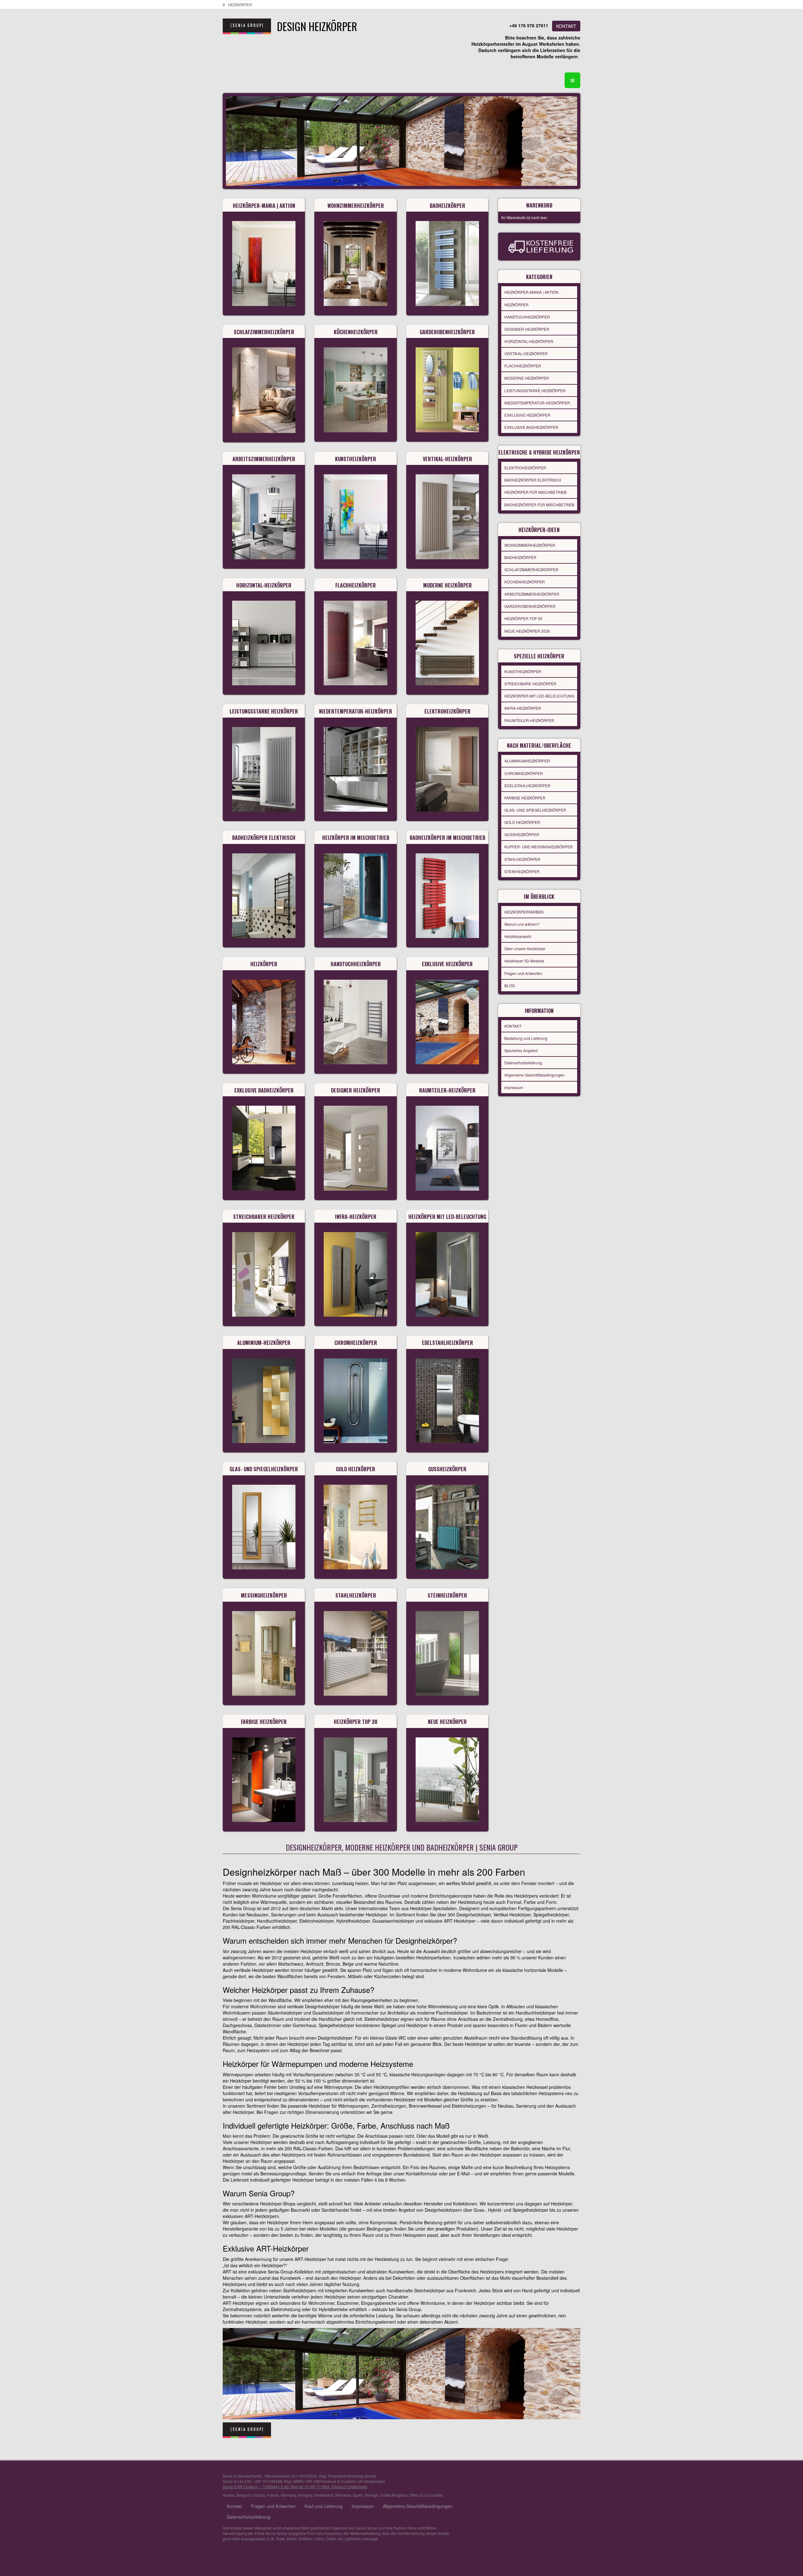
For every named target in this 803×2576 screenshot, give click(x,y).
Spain (358, 2495)
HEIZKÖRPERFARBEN (524, 912)
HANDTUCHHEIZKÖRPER (527, 317)
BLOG (510, 985)
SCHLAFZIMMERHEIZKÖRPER (531, 569)
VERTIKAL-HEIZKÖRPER (526, 353)
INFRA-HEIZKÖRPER (523, 708)
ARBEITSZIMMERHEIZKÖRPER (532, 594)
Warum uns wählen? (522, 924)
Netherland (324, 2495)
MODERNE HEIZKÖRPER (527, 378)
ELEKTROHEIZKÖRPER (525, 468)
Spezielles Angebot (521, 1050)
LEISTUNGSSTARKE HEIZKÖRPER (535, 390)
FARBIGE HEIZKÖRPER (525, 798)
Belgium (244, 2495)
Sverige (371, 2495)
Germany (288, 2495)
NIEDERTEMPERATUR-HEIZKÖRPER (537, 403)
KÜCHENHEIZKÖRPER (525, 582)
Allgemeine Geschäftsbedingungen (534, 1075)
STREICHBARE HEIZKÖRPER (530, 684)
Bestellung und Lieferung (526, 1038)
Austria (229, 2495)
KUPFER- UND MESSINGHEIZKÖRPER (539, 847)
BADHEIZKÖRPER (520, 557)
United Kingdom (394, 2495)
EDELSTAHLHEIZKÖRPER (527, 785)
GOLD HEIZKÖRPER (522, 822)
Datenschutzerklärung (523, 1063)
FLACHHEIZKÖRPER (523, 366)
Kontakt (234, 2506)
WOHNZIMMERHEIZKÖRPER (530, 545)
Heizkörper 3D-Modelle (524, 961)
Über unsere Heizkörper (525, 948)
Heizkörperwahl (518, 936)
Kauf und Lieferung (324, 2506)
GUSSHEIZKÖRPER (522, 834)
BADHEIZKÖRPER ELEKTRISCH (533, 480)
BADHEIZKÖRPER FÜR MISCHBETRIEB (539, 505)
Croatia (259, 2495)
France (273, 2495)
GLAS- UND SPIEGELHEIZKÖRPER (535, 810)
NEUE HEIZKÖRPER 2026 (527, 631)
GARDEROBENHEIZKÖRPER (530, 606)
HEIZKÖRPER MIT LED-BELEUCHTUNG (539, 696)
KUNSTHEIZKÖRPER (523, 671)
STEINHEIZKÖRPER (522, 871)
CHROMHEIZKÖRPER (524, 773)
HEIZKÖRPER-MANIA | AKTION (531, 292)
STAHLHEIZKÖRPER (522, 859)
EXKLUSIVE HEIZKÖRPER (527, 415)
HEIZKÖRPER (516, 305)
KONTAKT (566, 26)
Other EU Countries (426, 2495)
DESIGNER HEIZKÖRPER (527, 329)
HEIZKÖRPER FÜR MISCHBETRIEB (535, 492)
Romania (343, 2495)
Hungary (305, 2495)
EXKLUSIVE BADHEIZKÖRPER (531, 427)
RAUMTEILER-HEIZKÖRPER (529, 720)
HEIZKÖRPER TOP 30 (523, 618)
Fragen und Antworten (523, 973)
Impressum (514, 1087)
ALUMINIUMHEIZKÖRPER (527, 761)
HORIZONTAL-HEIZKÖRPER (529, 341)
